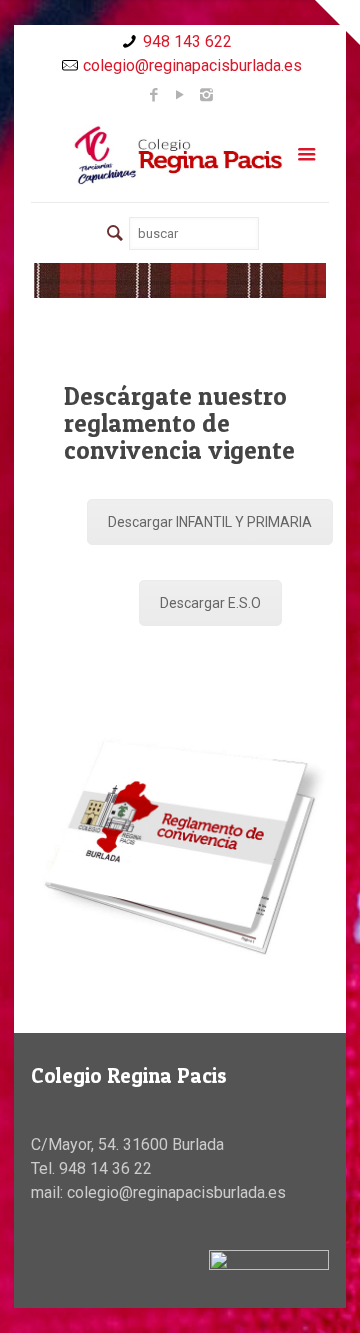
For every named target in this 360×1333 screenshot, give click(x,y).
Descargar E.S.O (210, 603)
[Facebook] (154, 95)
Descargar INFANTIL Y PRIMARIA (210, 522)
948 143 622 (187, 41)
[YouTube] (180, 95)
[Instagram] (206, 95)
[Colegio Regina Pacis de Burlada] (180, 154)
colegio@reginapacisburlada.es (192, 65)
